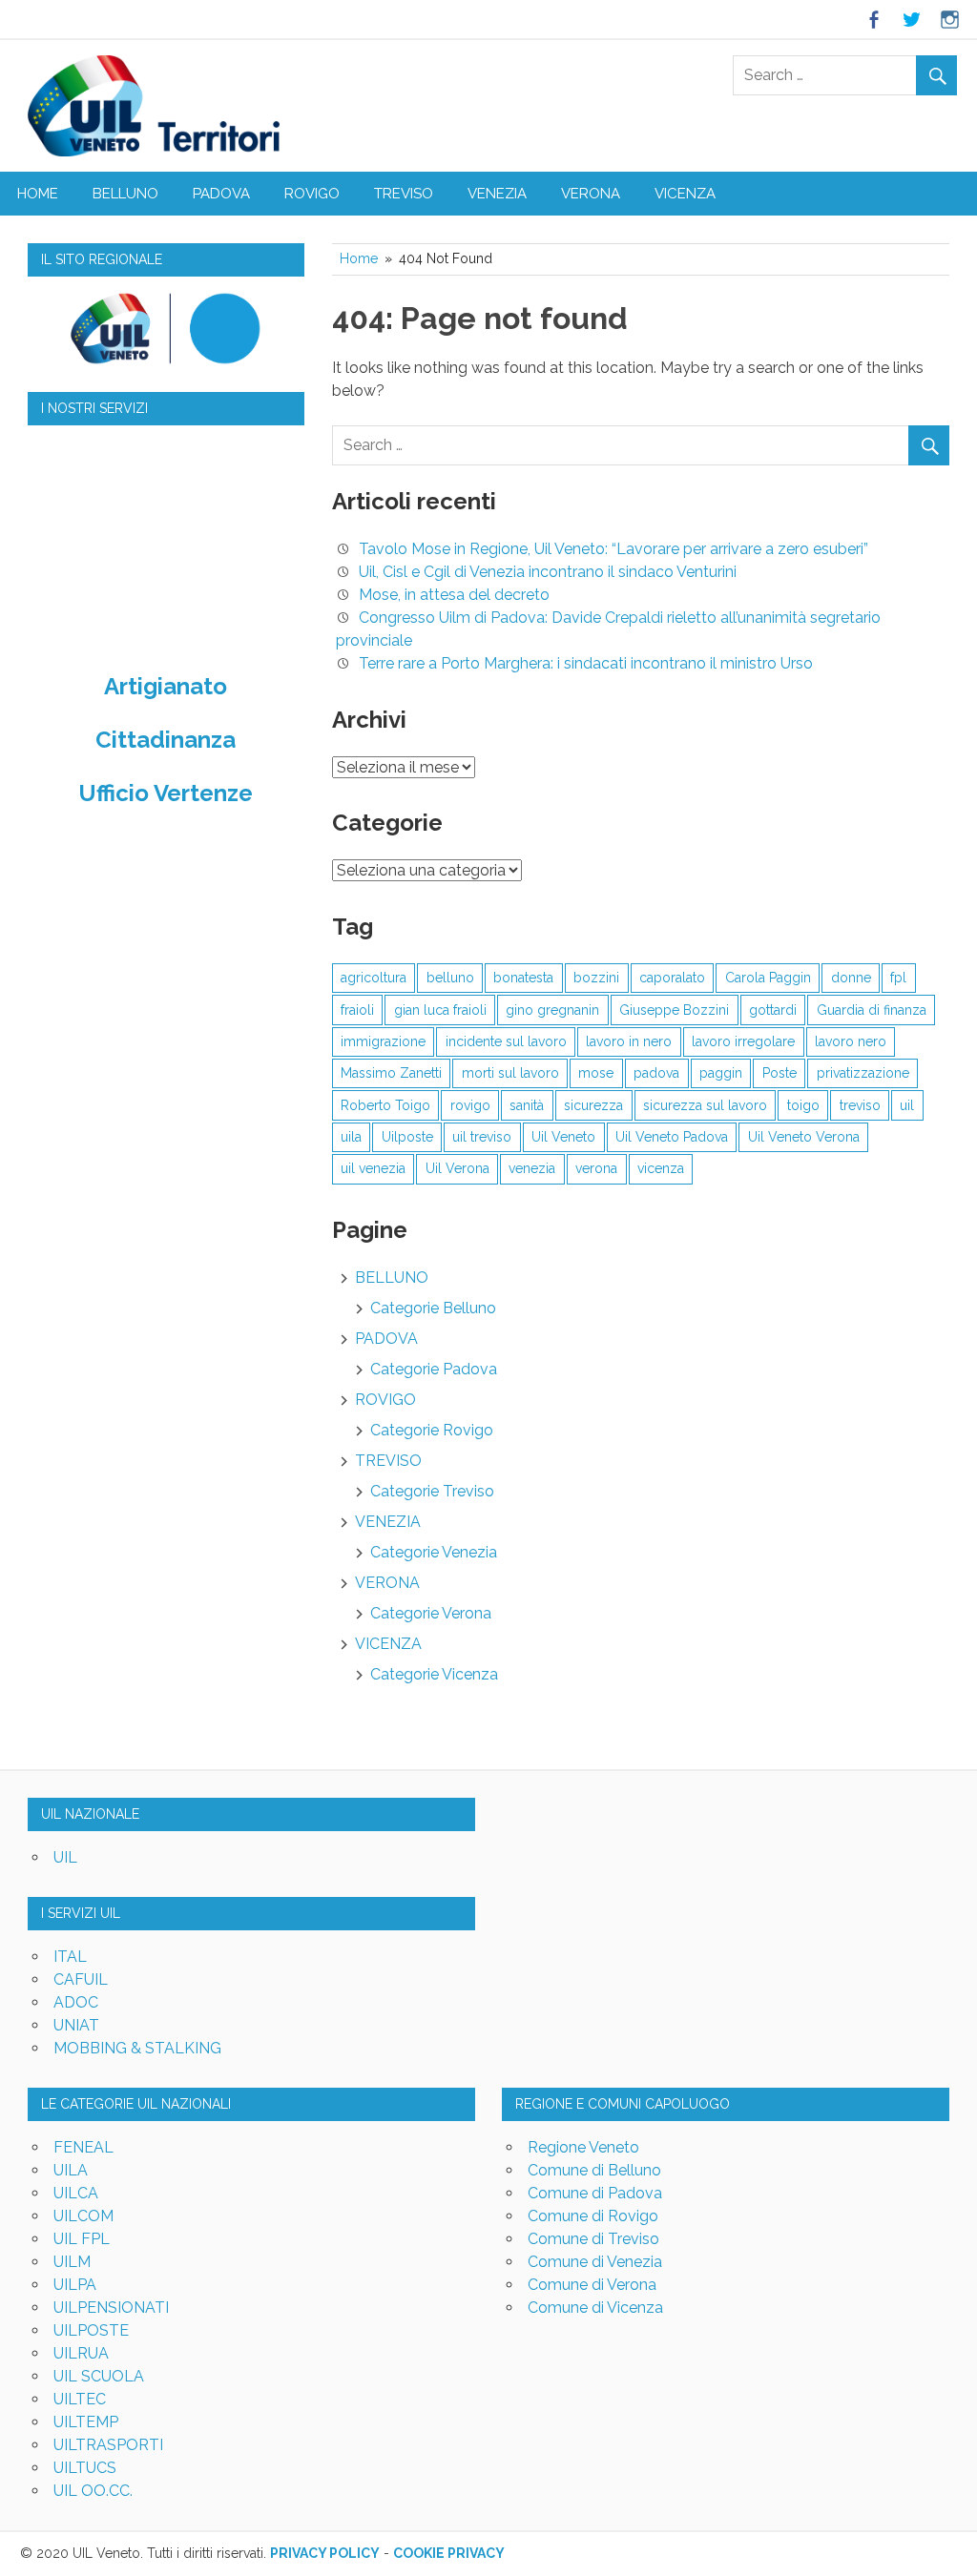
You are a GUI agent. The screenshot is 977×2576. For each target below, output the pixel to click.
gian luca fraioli (440, 1010)
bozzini (596, 978)
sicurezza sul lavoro (705, 1105)
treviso (860, 1105)
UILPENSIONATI (111, 2308)
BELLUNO (125, 194)
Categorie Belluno (433, 1308)
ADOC (76, 2002)
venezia (532, 1168)
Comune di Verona (592, 2285)
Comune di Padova (595, 2193)
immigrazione (383, 1041)
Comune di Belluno (594, 2170)
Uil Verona (457, 1168)
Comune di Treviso (593, 2239)
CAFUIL (81, 1979)
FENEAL (83, 2147)
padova (656, 1073)
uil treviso (482, 1137)
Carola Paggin (768, 978)
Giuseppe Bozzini (674, 1010)
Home (38, 194)
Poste (780, 1073)
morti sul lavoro (510, 1073)
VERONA (591, 194)
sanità (527, 1105)
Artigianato (166, 686)
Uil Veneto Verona (804, 1137)
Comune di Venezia (595, 2262)
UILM (72, 2262)
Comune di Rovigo (593, 2216)
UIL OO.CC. (93, 2491)
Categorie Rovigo (432, 1430)
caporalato (672, 978)
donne (851, 978)
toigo (803, 1105)
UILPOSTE (91, 2330)
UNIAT (76, 2025)
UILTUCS (85, 2468)
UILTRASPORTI (108, 2445)
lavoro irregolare (743, 1041)
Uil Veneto (563, 1137)
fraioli (357, 1010)
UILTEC (80, 2399)
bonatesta (523, 978)
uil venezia (373, 1168)
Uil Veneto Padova (672, 1137)
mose (596, 1073)
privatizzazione (863, 1073)
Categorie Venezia (434, 1552)
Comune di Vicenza (595, 2308)
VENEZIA (497, 194)
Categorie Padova (434, 1369)
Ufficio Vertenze (166, 793)
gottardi (773, 1010)
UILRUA (81, 2353)
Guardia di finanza (872, 1010)
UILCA (76, 2193)
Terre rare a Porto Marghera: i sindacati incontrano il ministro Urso (586, 663)
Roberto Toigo (385, 1105)
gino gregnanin (552, 1010)
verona (596, 1168)
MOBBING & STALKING (137, 2048)
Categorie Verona (431, 1613)
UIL (65, 1857)
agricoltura (374, 978)
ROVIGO (312, 194)
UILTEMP (86, 2422)
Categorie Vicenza (434, 1674)
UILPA (75, 2285)
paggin (721, 1073)
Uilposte (407, 1137)
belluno (450, 978)
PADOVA (221, 194)
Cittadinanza (166, 740)
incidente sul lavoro (506, 1041)
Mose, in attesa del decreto (454, 595)
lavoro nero (851, 1041)
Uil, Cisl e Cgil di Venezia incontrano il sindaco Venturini (548, 572)
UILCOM (83, 2216)
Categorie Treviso (432, 1491)
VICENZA (685, 194)
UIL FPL (82, 2239)
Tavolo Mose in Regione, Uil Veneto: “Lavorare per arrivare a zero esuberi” (613, 549)
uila (351, 1137)
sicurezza (593, 1105)
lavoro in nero (629, 1041)
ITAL (70, 1957)
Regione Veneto (583, 2147)
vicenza (661, 1168)
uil (907, 1105)
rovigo (470, 1105)
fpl (898, 978)
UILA (71, 2170)
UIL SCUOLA (99, 2376)
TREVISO (404, 194)
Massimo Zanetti (391, 1073)
